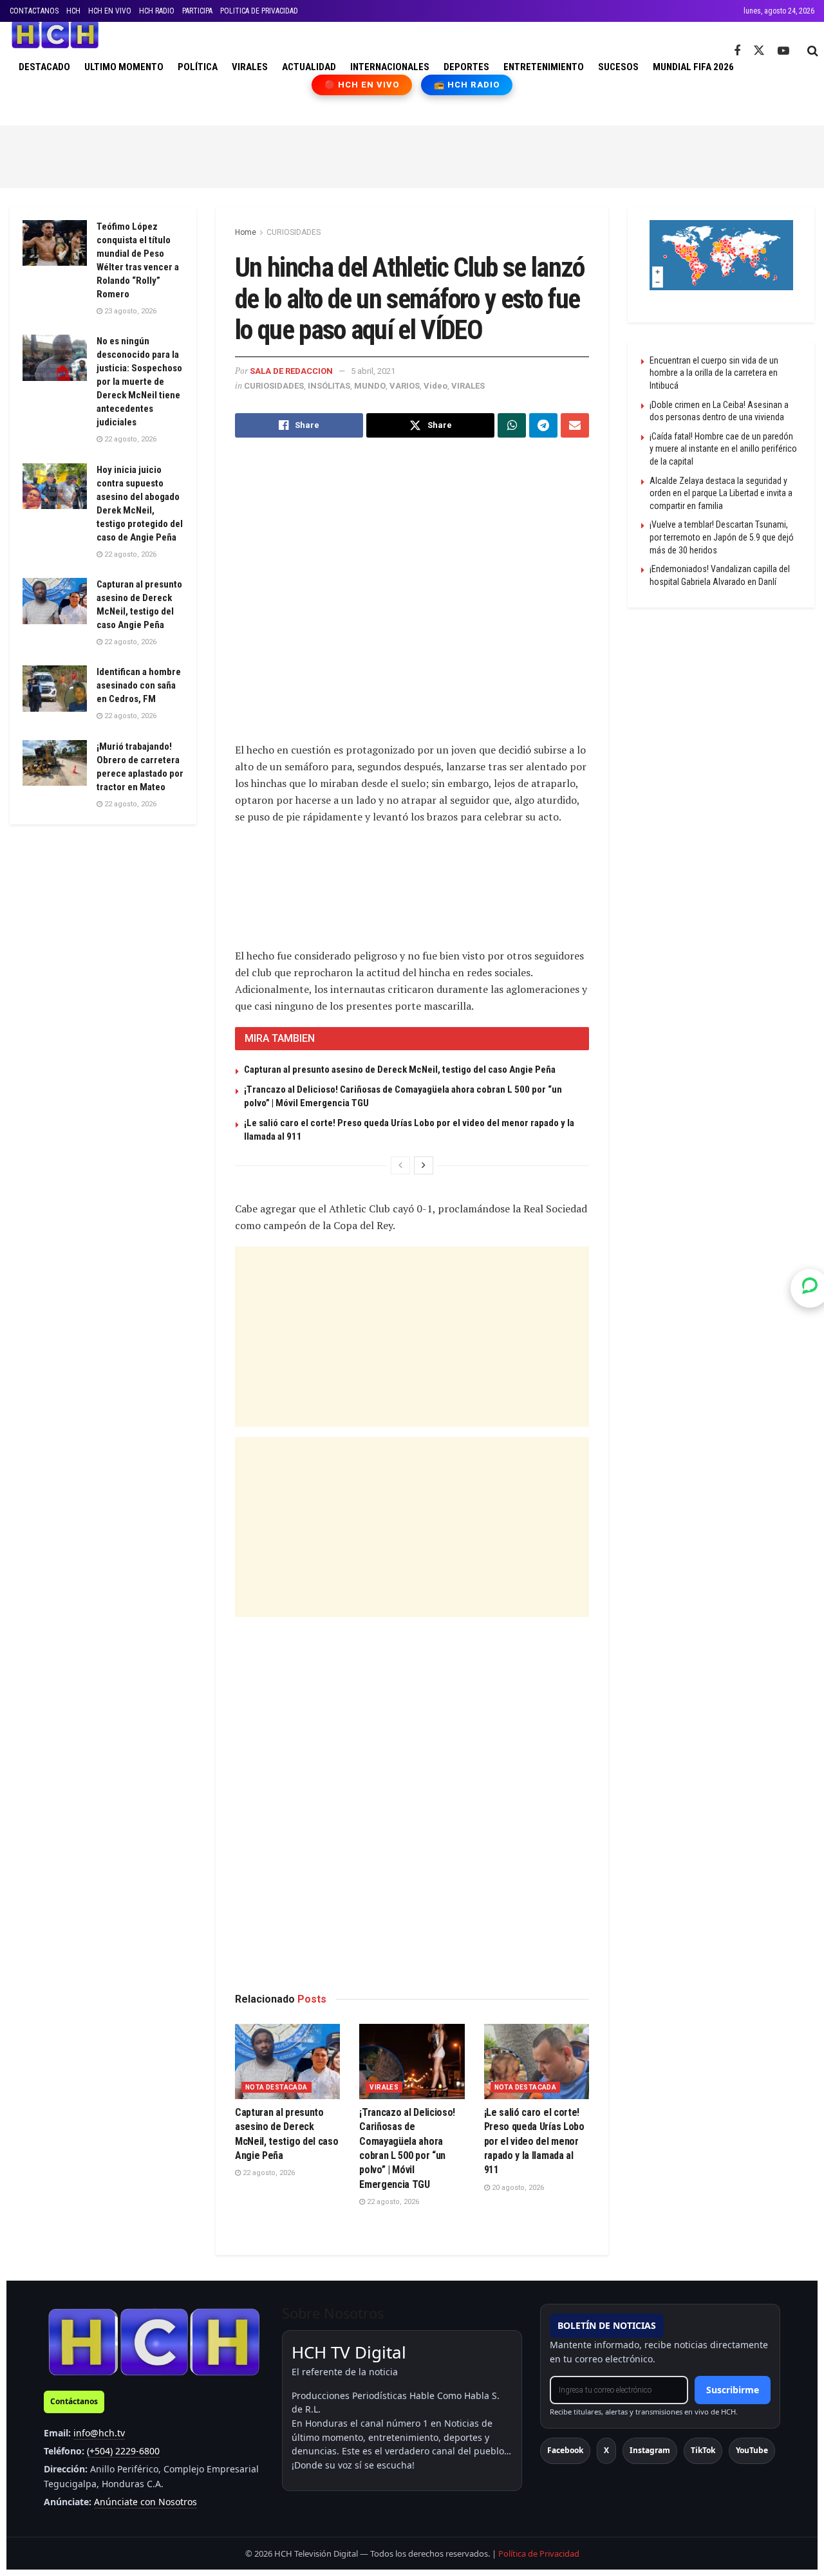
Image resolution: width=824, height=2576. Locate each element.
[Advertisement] (412, 154)
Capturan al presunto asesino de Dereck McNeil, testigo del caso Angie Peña (400, 1070)
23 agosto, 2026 (129, 311)
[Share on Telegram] (543, 425)
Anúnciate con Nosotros (145, 2502)
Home (246, 232)
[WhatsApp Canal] (810, 1288)
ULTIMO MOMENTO (124, 67)
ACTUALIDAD (309, 67)
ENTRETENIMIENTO (544, 67)
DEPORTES (466, 67)
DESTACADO (44, 67)
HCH (73, 11)
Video (435, 386)
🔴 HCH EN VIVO (362, 85)
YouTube (752, 2450)
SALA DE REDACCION (291, 371)
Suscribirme (733, 2390)
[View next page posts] (424, 1165)
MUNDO (370, 386)
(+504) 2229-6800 (123, 2451)
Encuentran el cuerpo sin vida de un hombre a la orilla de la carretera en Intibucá (714, 373)
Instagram (650, 2450)
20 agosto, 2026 (517, 2188)
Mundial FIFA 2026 (693, 67)
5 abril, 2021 (373, 371)
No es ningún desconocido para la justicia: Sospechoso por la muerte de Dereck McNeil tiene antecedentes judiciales (139, 382)
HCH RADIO (157, 11)
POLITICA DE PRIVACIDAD (259, 11)
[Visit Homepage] (55, 35)
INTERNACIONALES (390, 67)
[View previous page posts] (400, 1165)
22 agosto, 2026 (268, 2173)
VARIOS (405, 386)
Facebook (565, 2450)
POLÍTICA (198, 67)
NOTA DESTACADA (276, 2087)
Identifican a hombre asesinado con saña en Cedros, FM (139, 685)
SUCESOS (618, 67)
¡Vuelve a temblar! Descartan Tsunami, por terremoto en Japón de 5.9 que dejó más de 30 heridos (722, 537)
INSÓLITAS (329, 386)
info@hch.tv (99, 2433)
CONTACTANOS (34, 11)
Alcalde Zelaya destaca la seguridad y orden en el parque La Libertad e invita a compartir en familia (721, 493)
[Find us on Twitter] (759, 51)
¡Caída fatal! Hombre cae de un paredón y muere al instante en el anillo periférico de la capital (723, 449)
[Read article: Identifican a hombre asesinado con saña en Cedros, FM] (55, 689)
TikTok (703, 2450)
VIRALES (250, 67)
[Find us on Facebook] (737, 51)
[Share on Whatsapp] (512, 425)
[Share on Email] (575, 425)
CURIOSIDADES (294, 232)
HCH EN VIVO (110, 11)
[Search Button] (813, 51)
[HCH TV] (154, 2341)
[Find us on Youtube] (783, 51)
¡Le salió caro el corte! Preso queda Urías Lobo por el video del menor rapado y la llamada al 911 (534, 2141)
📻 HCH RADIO (467, 85)
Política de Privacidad (539, 2553)
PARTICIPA (197, 11)
